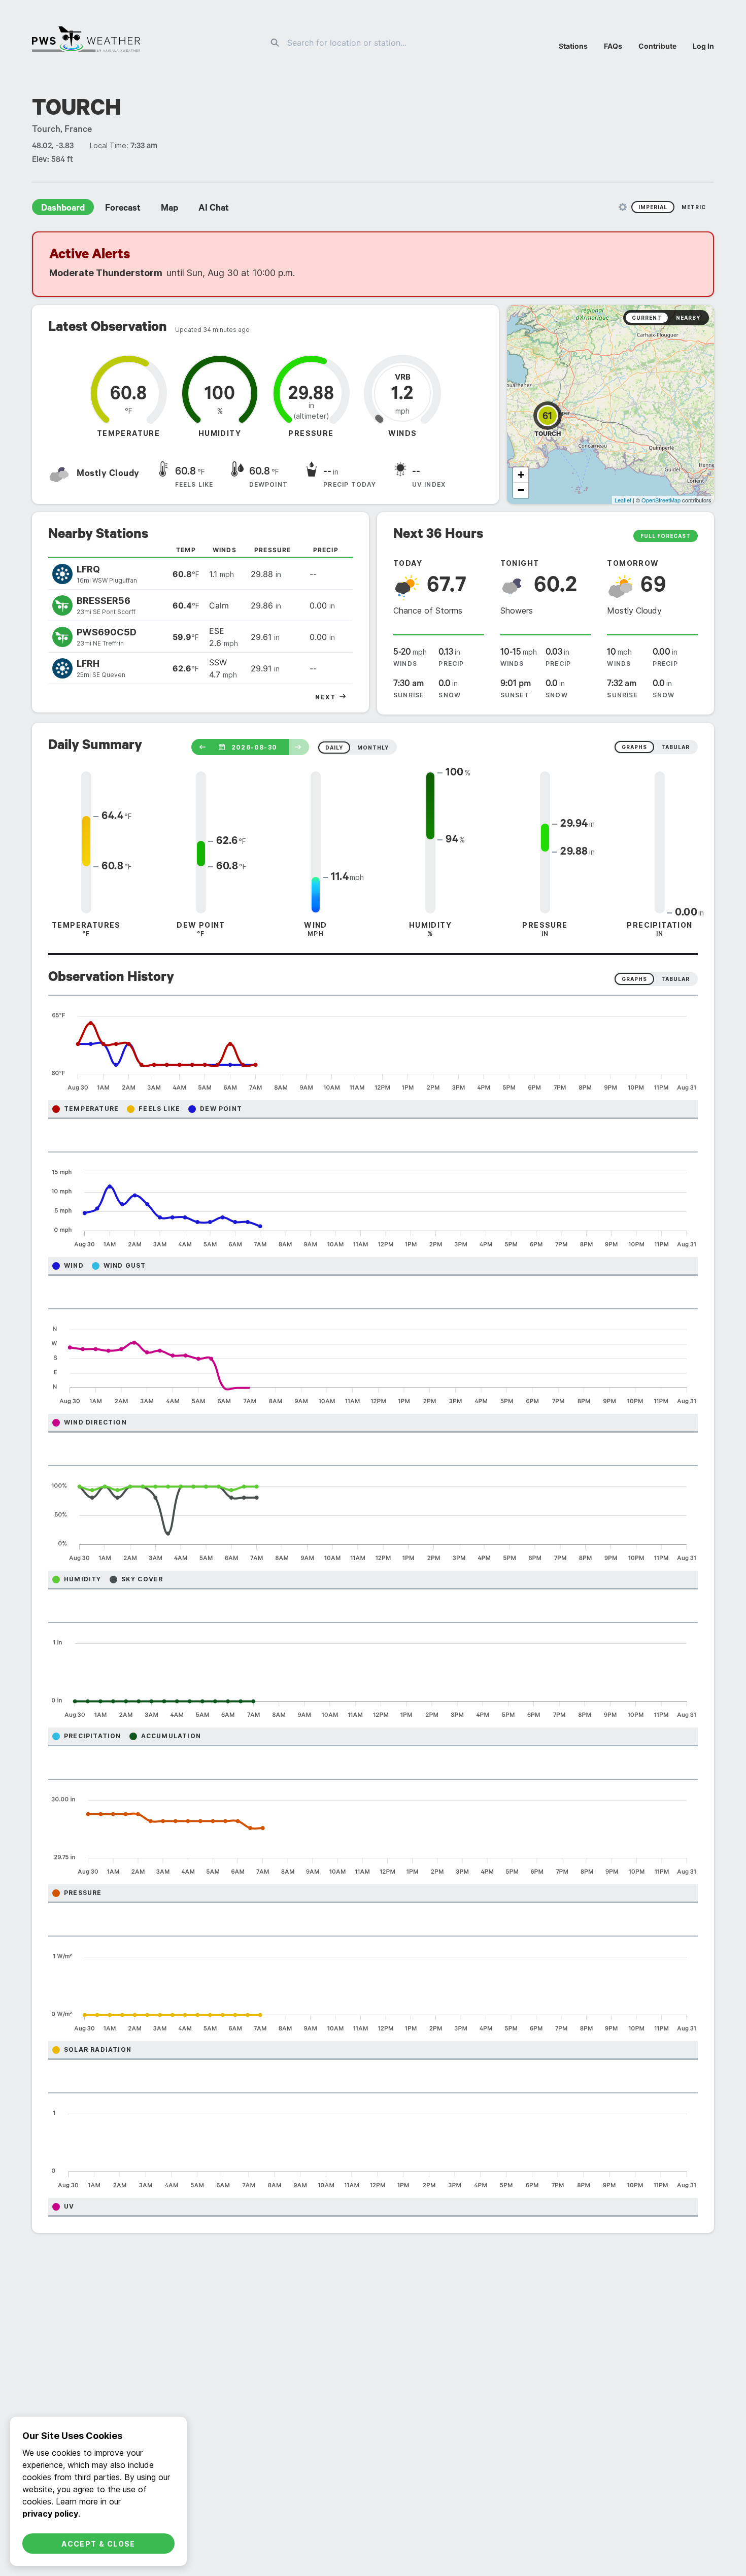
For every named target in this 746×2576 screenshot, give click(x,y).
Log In (703, 46)
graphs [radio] (634, 747)
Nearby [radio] (688, 318)
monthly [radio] (373, 748)
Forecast (123, 209)
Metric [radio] (694, 207)
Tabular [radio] (675, 979)
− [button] (521, 490)
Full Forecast (666, 536)
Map (169, 209)
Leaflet (623, 500)
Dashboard (63, 209)
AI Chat (214, 209)
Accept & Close (98, 2544)
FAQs (613, 46)
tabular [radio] (675, 747)
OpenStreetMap (661, 500)
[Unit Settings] (623, 207)
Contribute (657, 46)
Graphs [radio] (634, 979)
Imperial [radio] (653, 207)
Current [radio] (647, 318)
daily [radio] (334, 748)
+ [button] (521, 475)
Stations (573, 46)
